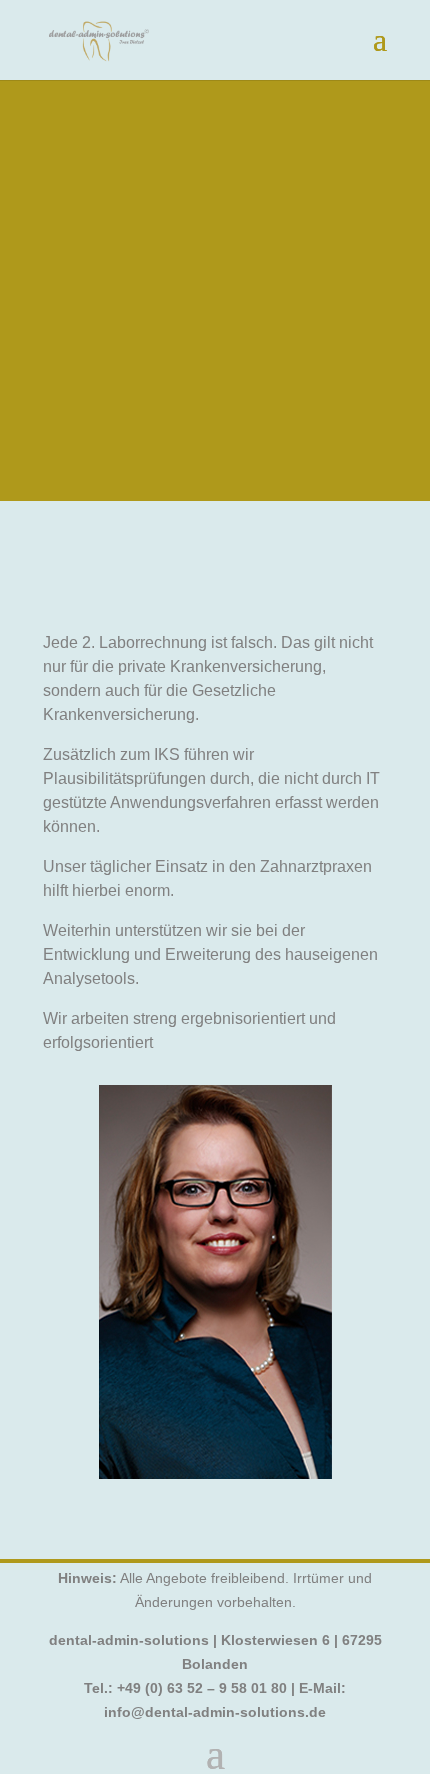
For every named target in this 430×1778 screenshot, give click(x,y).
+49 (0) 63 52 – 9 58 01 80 (202, 1688)
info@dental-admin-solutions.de (215, 1712)
